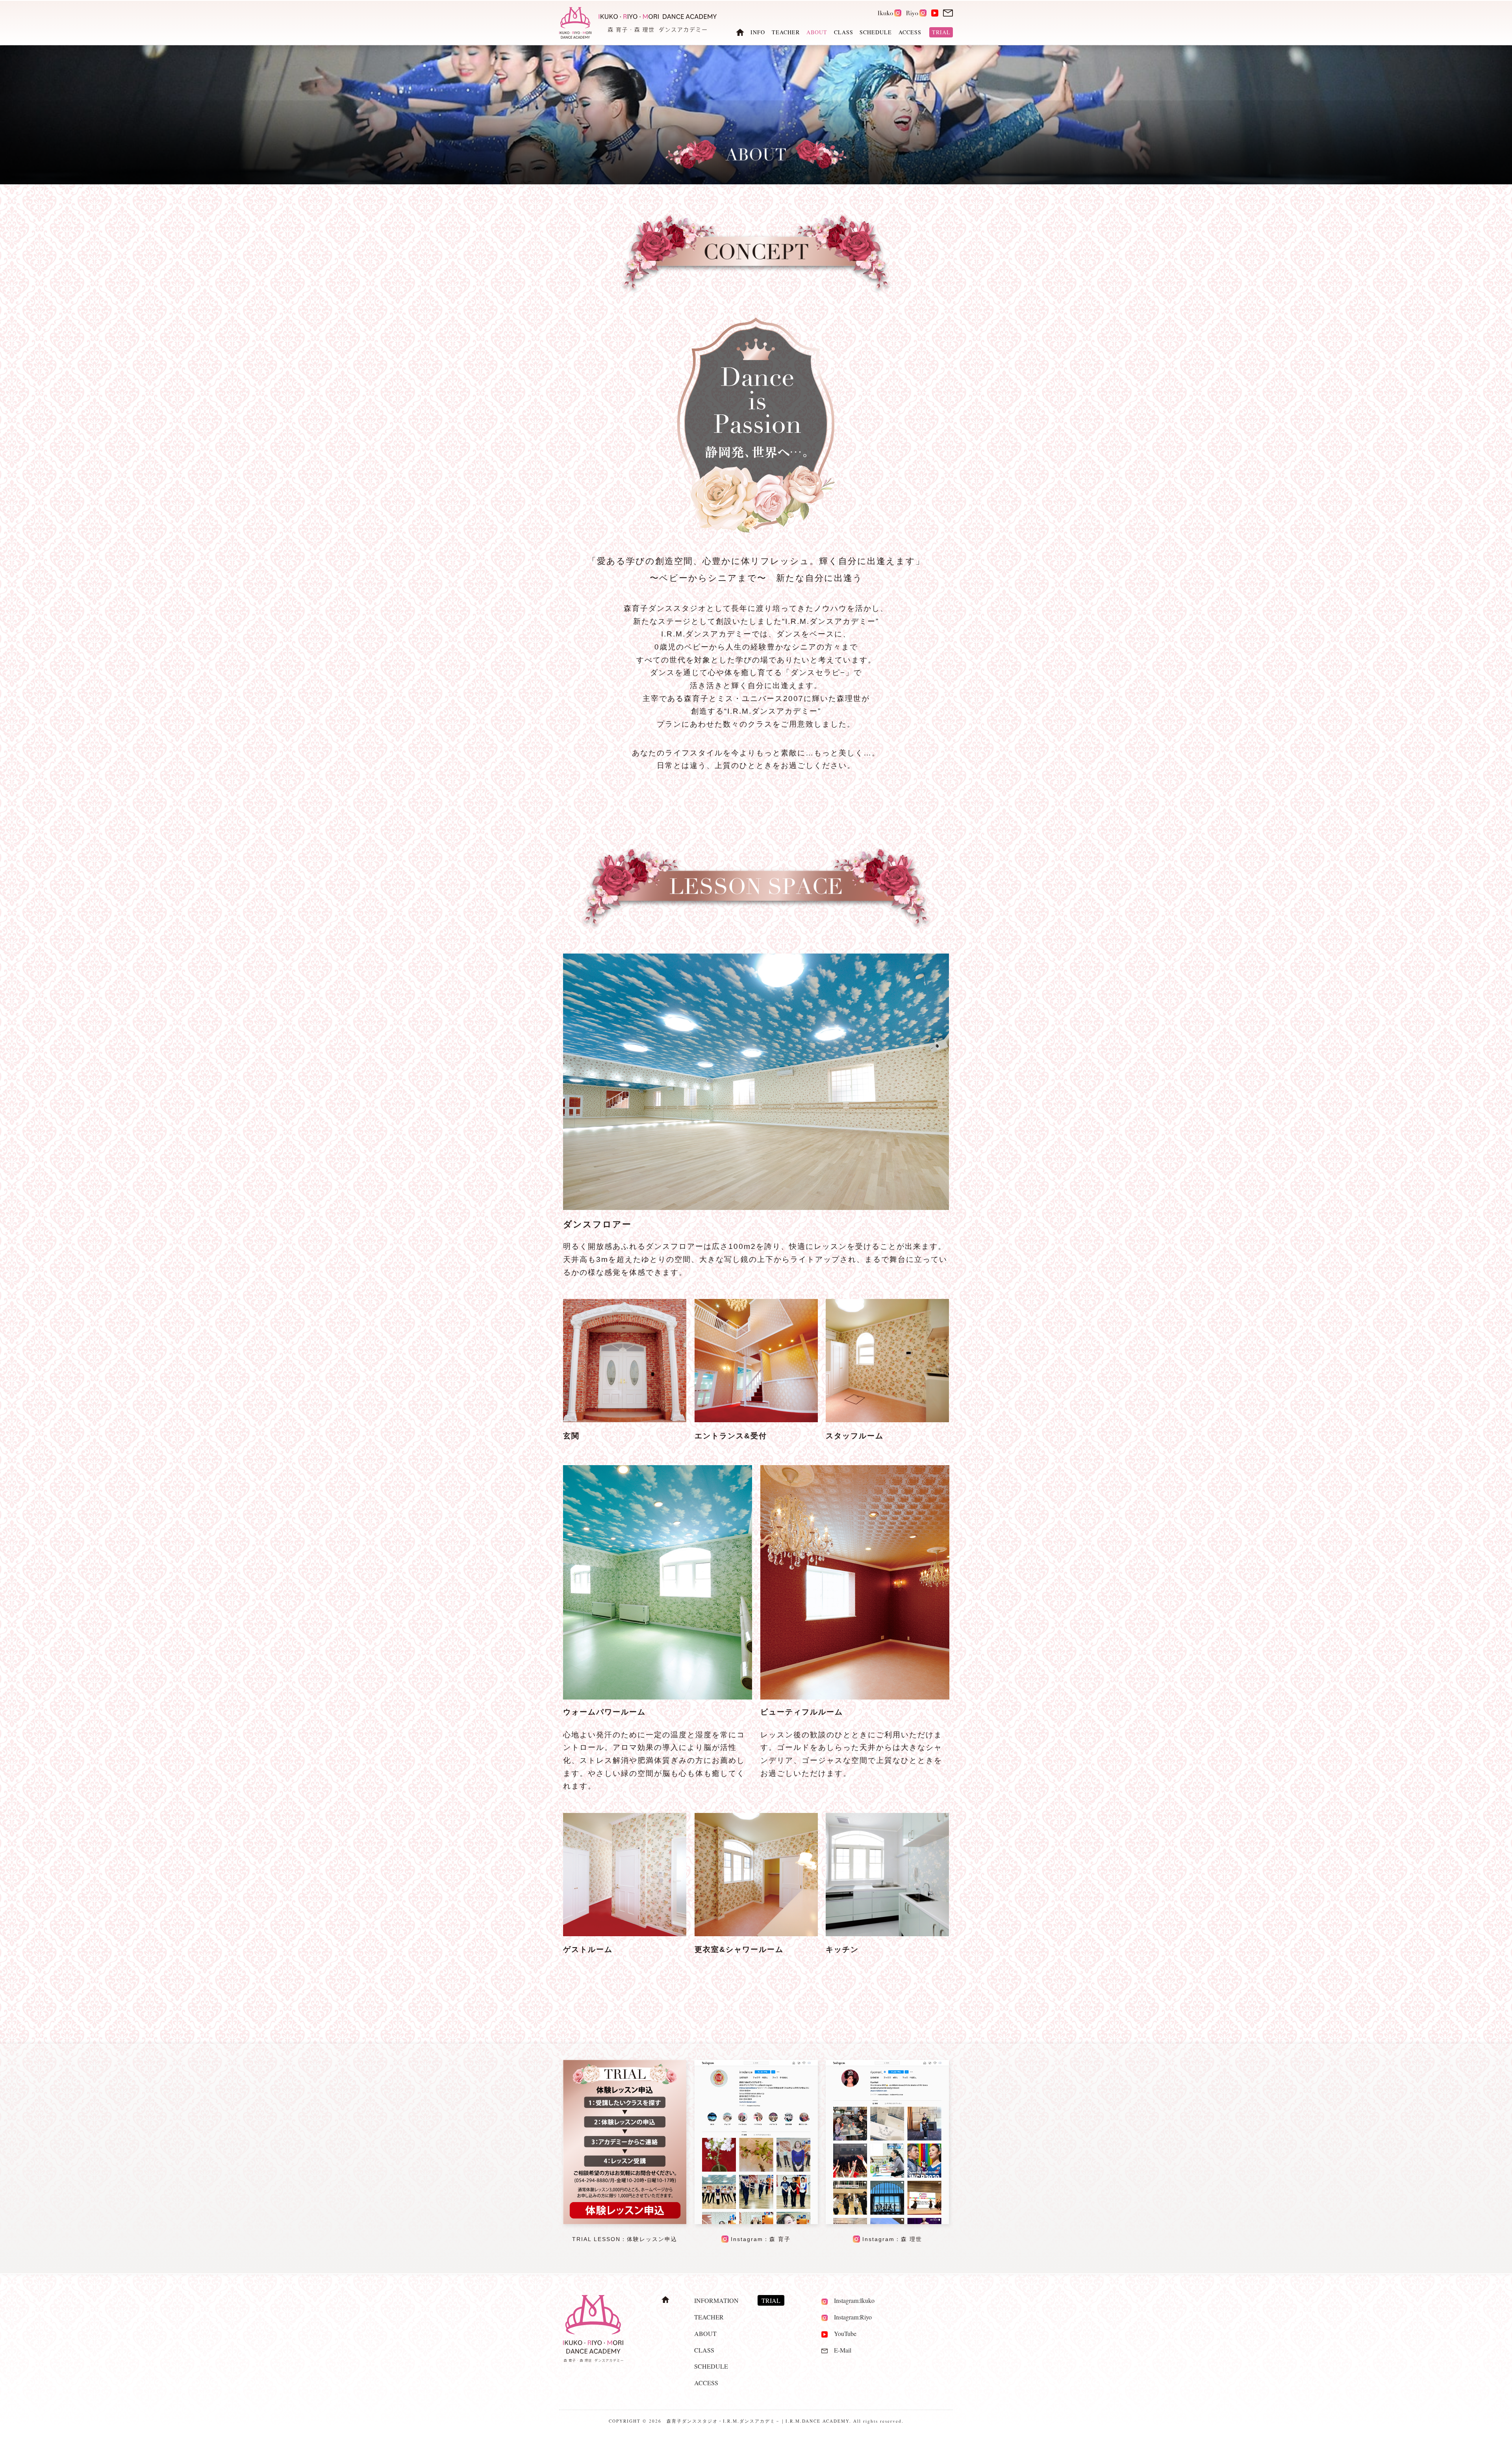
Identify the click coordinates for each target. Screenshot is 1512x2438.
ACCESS (910, 32)
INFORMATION (716, 2300)
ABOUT (705, 2333)
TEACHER (786, 32)
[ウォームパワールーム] (658, 1582)
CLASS (844, 32)
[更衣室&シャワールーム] (756, 1934)
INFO (758, 32)
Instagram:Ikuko (851, 2300)
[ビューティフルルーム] (855, 1582)
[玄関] (625, 1420)
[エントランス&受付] (756, 1420)
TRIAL (941, 32)
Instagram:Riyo (850, 2317)
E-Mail (839, 2350)
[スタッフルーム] (887, 1420)
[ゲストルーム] (625, 1934)
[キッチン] (887, 1934)
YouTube (842, 2333)
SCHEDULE (876, 32)
